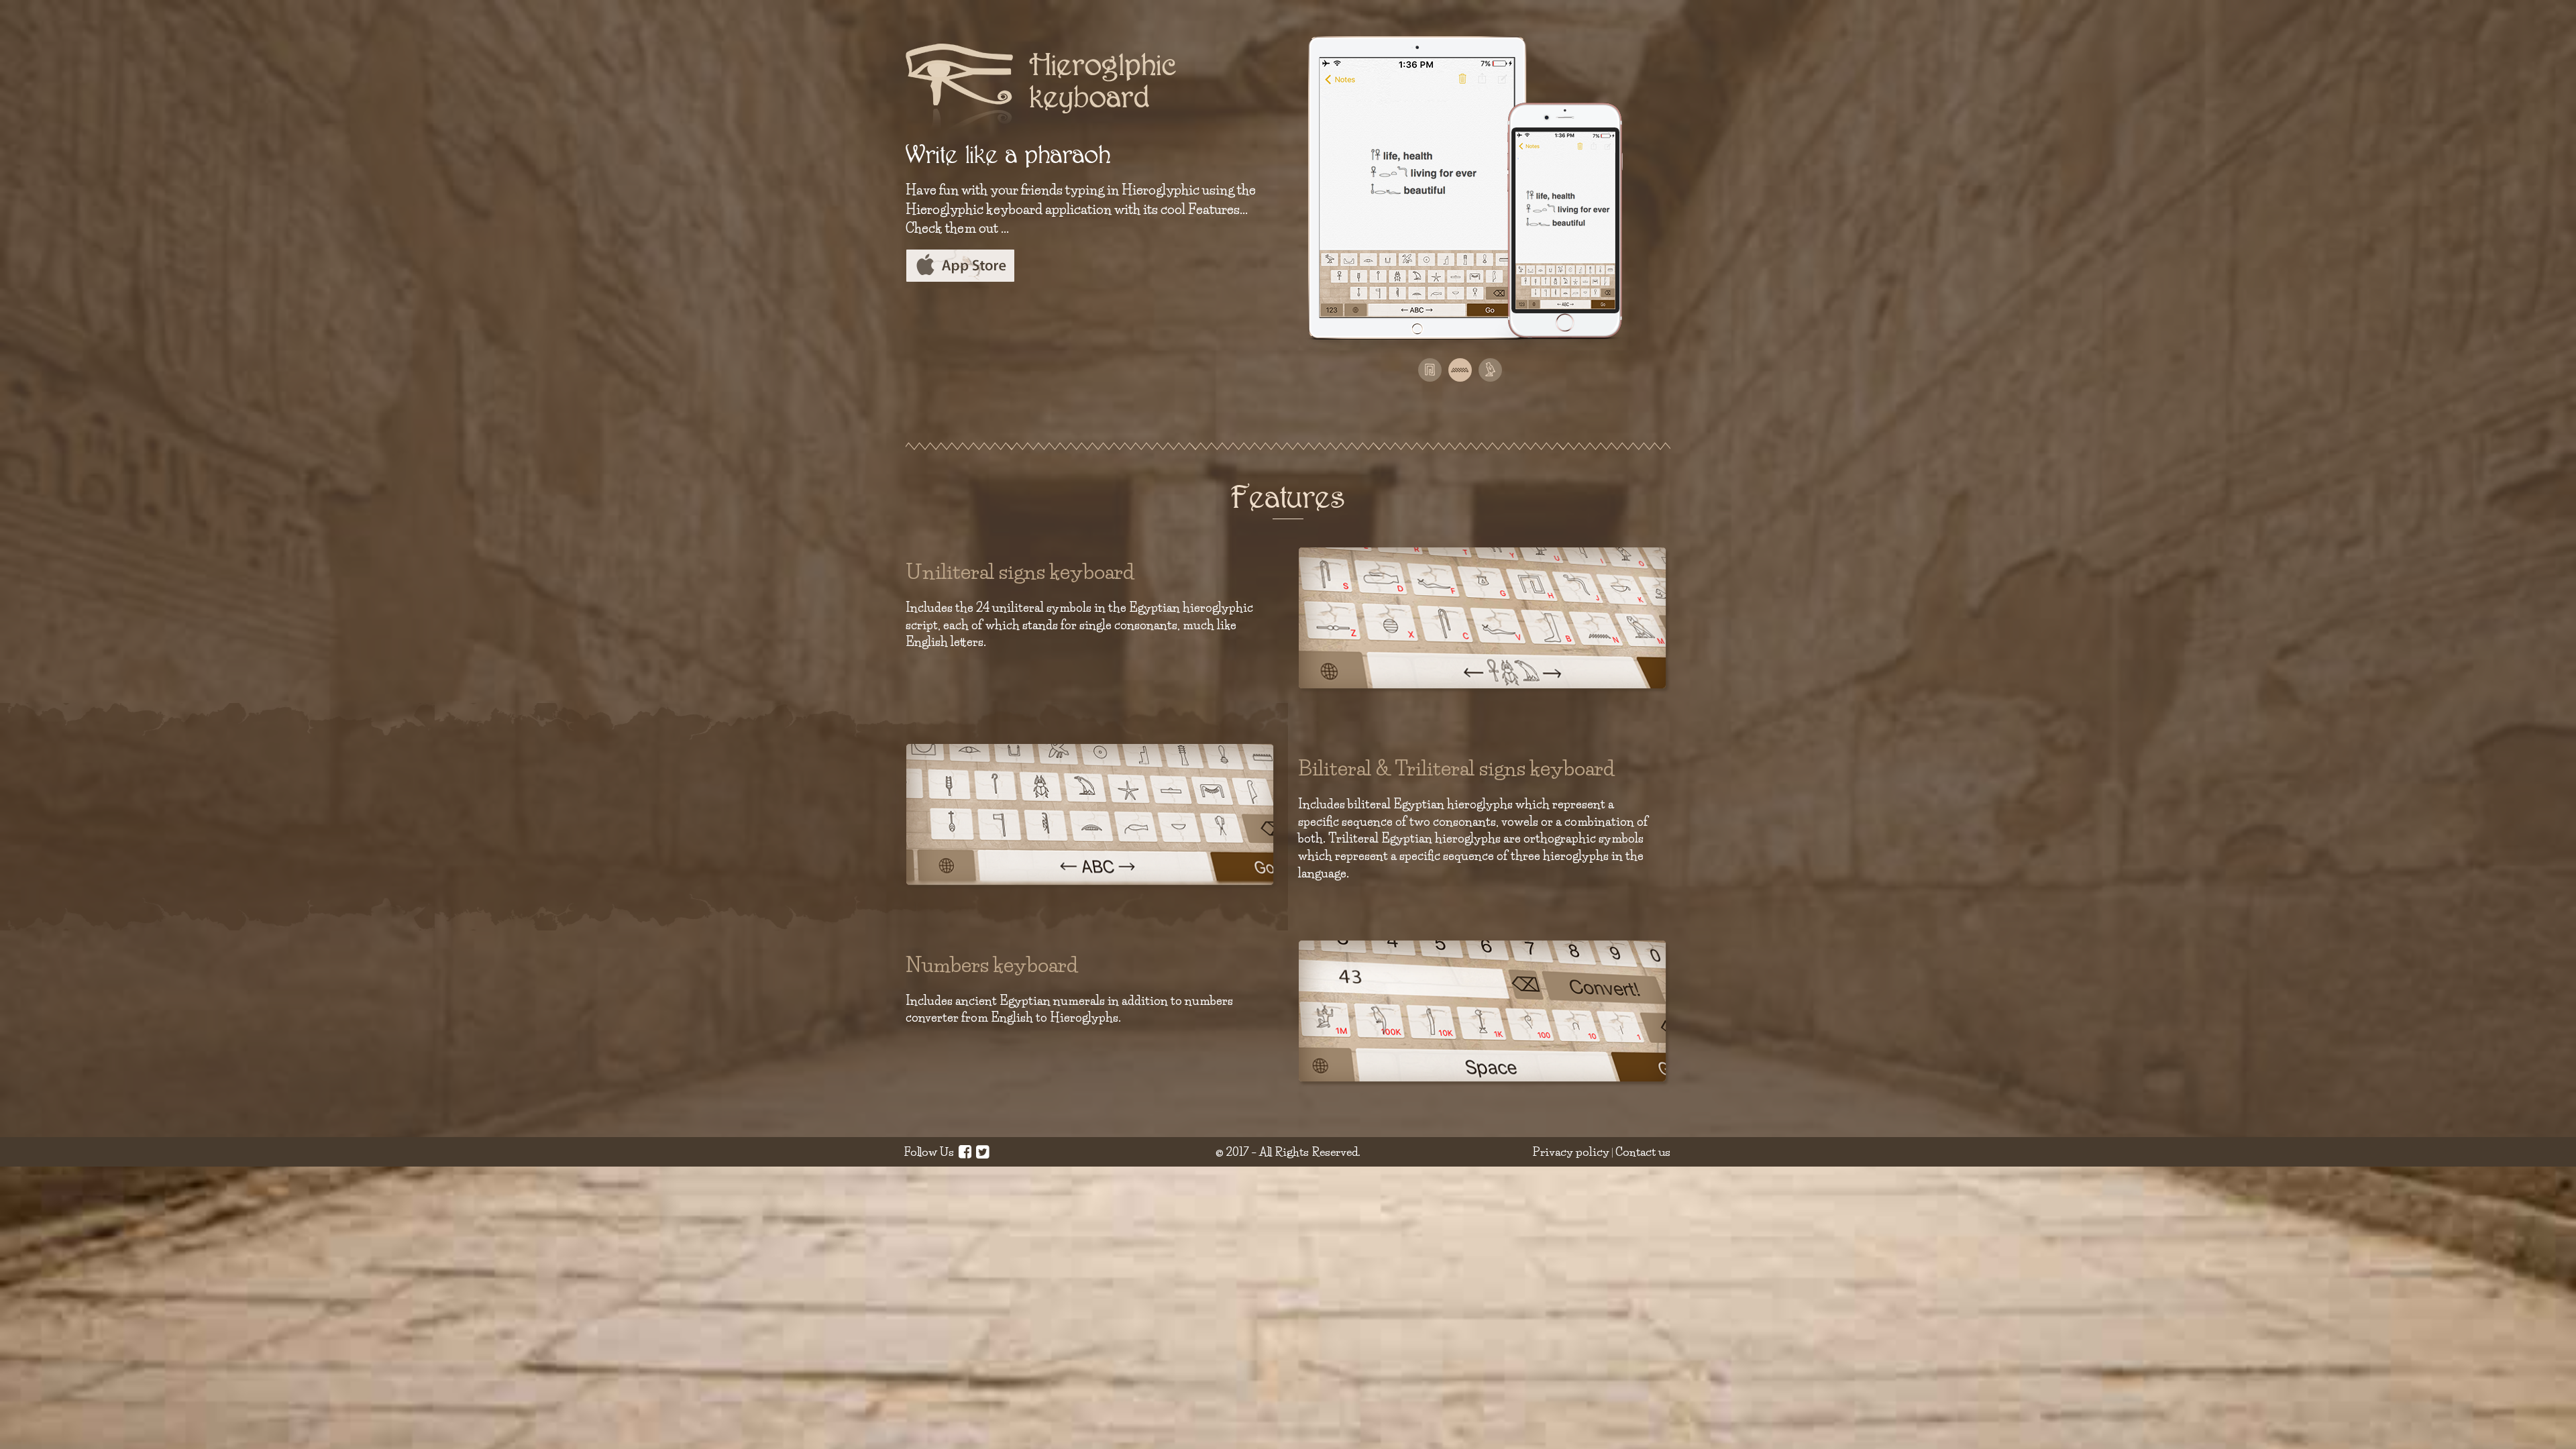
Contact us (1643, 1151)
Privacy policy (1571, 1151)
